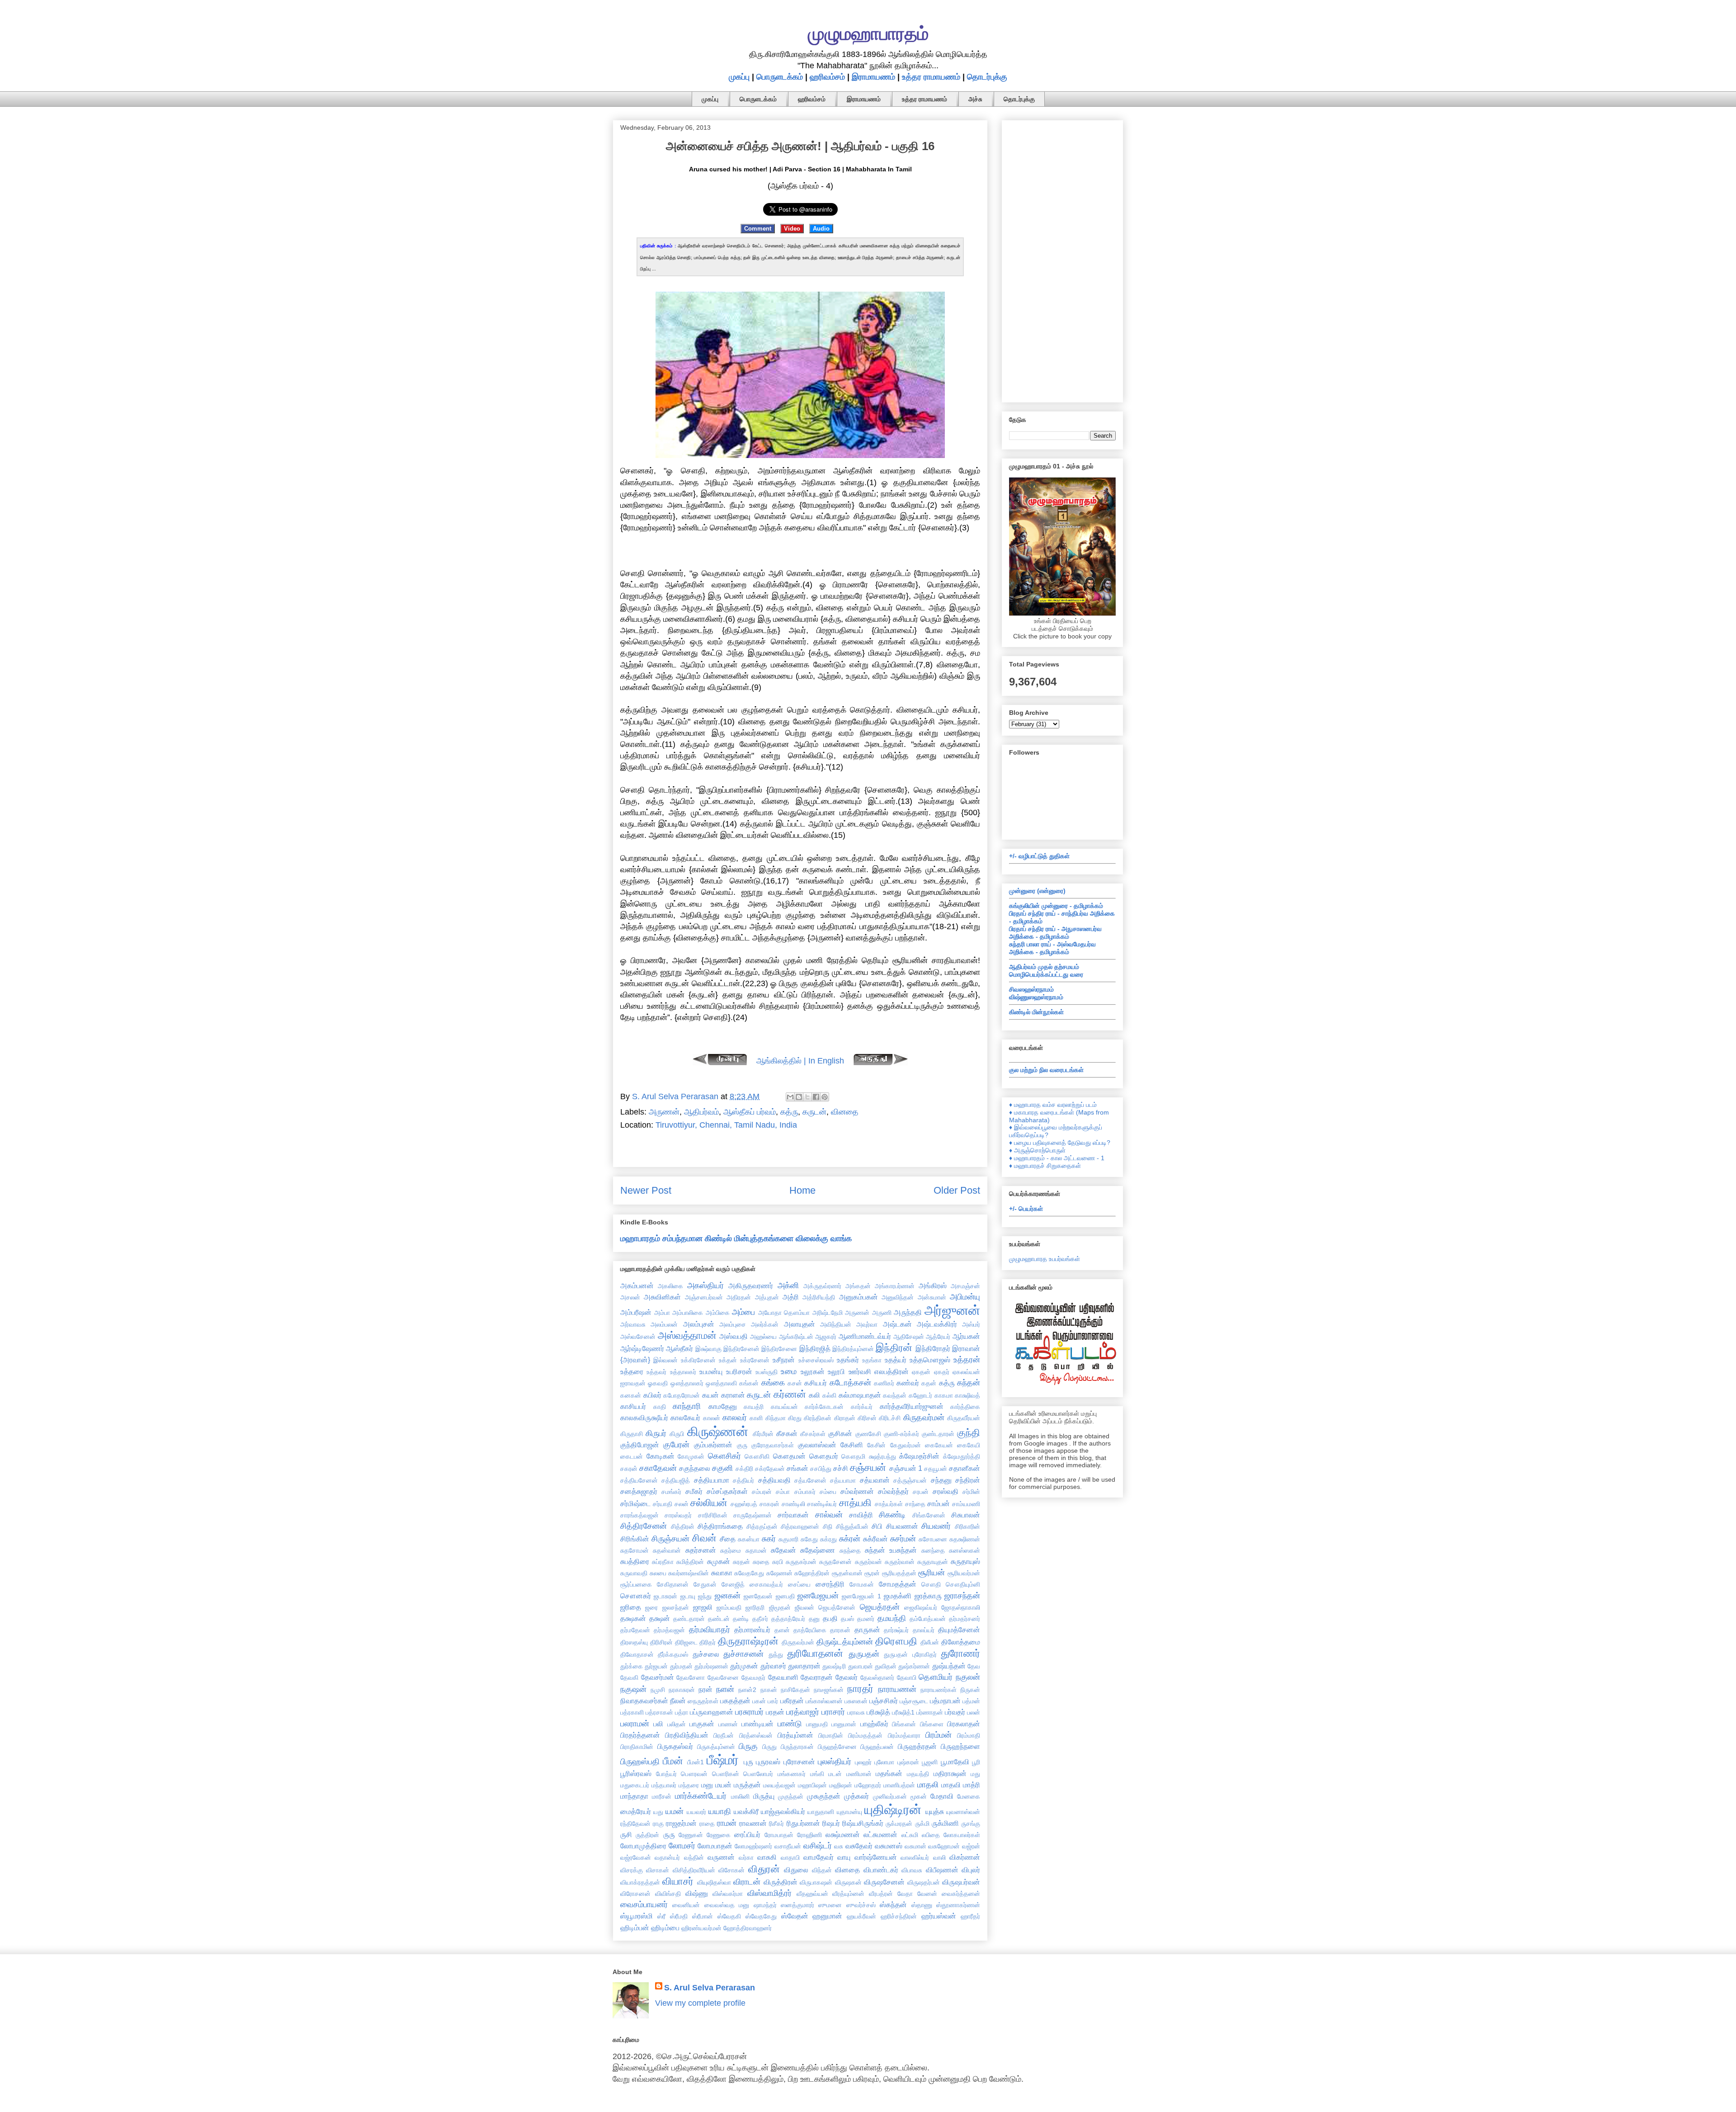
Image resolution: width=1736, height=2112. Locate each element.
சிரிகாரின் (967, 1526)
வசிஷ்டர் (818, 1846)
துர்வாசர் (773, 1666)
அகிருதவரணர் (751, 1285)
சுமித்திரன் (690, 1562)
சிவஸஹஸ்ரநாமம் (1031, 989)
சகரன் (629, 1469)
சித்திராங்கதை (720, 1526)
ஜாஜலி (703, 1607)
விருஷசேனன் (884, 1882)
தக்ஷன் (660, 1618)
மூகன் (919, 1796)
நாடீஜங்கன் (829, 1690)
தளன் (782, 1630)
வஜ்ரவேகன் (636, 1857)
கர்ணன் (790, 1394)
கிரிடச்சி (890, 1418)
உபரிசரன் (739, 1371)
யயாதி (720, 1811)
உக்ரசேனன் (755, 1360)
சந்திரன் (968, 1480)
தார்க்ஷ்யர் (896, 1630)
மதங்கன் (889, 1773)
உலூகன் (813, 1371)
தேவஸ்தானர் (877, 1677)
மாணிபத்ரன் (899, 1785)
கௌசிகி (757, 1456)
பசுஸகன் (856, 1701)
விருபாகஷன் (816, 1882)
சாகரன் (769, 1504)
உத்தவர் (656, 1372)
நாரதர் (860, 1689)
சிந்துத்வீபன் (852, 1526)
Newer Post (646, 1190)
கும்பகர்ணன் (713, 1445)
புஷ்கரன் (908, 1762)
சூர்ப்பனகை (636, 1584)
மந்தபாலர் (664, 1785)
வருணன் (721, 1857)
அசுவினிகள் (662, 1297)
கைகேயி (969, 1445)
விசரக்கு (632, 1870)
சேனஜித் (733, 1584)
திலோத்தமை (961, 1642)
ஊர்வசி (860, 1371)
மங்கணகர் (792, 1774)
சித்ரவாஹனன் (800, 1526)
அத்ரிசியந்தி (819, 1297)
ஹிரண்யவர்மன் (701, 1928)
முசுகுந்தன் (824, 1796)
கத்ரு (789, 1112)
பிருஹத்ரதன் (917, 1746)
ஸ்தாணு (922, 1905)
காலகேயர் (685, 1417)
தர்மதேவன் (635, 1630)
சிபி (877, 1526)
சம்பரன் (762, 1492)
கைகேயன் (939, 1445)
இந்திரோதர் (933, 1348)
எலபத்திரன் (892, 1371)
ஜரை (651, 1607)
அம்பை (743, 1312)
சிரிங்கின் (635, 1539)
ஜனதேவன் (758, 1596)
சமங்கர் (671, 1492)
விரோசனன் (635, 1894)
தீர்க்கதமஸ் (673, 1654)
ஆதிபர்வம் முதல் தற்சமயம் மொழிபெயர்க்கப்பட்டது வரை (1046, 971)
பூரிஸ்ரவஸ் (636, 1773)
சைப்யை (799, 1584)
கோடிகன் (660, 1456)
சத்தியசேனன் (639, 1480)
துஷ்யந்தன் (949, 1666)
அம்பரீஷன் (636, 1312)
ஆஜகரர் (826, 1337)
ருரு (669, 1834)
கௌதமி (853, 1456)
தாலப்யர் (924, 1630)
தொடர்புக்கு (987, 77)
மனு (707, 1785)
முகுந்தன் (791, 1796)
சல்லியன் (709, 1503)
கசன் (795, 1383)
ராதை (707, 1824)
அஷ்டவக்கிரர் (937, 1324)
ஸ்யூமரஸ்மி (637, 1916)
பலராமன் (635, 1724)
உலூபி (836, 1371)
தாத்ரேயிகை (810, 1630)
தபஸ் (847, 1619)
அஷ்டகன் (897, 1324)
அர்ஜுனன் (952, 1310)
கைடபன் (632, 1456)
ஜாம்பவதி (729, 1607)
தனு (814, 1619)
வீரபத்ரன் (881, 1894)
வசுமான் (915, 1846)
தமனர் (866, 1619)
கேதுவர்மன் (906, 1445)
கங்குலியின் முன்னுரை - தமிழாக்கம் (1056, 906)
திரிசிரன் (661, 1642)
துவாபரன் (861, 1666)
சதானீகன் (965, 1468)
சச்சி (841, 1468)
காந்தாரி (687, 1406)
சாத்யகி (855, 1503)
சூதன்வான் (847, 1573)
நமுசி (658, 1690)
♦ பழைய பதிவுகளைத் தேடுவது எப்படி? (1060, 1143)
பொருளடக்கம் (780, 77)
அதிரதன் (739, 1297)
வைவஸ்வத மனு (727, 1905)
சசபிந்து (821, 1469)
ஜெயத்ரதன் (880, 1607)
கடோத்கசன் (850, 1383)
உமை (789, 1371)
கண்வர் (908, 1383)
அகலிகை (670, 1286)
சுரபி (778, 1562)
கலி (814, 1395)
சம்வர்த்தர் (893, 1491)
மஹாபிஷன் (812, 1785)
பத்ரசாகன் (659, 1712)
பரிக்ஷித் (878, 1712)
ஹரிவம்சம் (827, 77)
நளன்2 (747, 1690)
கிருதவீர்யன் (964, 1418)
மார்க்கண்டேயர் (701, 1796)
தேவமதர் (753, 1677)
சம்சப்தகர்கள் (727, 1491)
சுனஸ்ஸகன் (965, 1550)
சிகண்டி (892, 1515)
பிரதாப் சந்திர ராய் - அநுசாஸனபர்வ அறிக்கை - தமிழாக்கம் (1055, 933)
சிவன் (704, 1538)
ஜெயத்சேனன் (837, 1607)
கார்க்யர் (862, 1407)
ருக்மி (922, 1824)
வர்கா (746, 1857)
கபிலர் (652, 1395)
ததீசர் (760, 1619)
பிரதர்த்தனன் (640, 1735)
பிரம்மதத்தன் (865, 1735)
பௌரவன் (694, 1774)
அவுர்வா (867, 1324)
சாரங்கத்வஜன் (639, 1515)
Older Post (957, 1190)
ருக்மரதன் (899, 1824)
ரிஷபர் (831, 1823)
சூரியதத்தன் (899, 1573)
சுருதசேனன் (835, 1562)
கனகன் (631, 1395)
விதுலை (796, 1870)
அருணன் (664, 1112)
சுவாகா (722, 1573)
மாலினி (740, 1796)
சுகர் (769, 1539)
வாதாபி (790, 1857)
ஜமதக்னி (898, 1596)
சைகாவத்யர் (766, 1584)
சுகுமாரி (788, 1539)
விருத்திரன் (781, 1882)
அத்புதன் (767, 1297)
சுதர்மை (731, 1550)
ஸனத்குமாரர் (797, 1905)
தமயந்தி (892, 1618)
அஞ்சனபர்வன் (704, 1297)
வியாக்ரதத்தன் (640, 1882)
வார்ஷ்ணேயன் (876, 1857)
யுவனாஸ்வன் (963, 1812)
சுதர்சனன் (701, 1550)
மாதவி (951, 1785)
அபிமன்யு (965, 1297)
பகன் (759, 1701)
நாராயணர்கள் (939, 1690)
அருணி (882, 1313)
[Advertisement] (1062, 260)
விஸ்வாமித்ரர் (769, 1893)
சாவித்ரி (861, 1515)
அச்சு (975, 99)
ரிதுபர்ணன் (803, 1823)
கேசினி (852, 1445)
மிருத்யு (764, 1796)
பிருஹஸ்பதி (640, 1762)
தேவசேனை (723, 1677)
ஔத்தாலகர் (687, 1383)
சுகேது (809, 1539)
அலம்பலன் (664, 1324)
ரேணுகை (719, 1835)
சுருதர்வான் (900, 1562)
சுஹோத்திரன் (812, 1573)
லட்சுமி (910, 1835)
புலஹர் (863, 1762)
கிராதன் (845, 1418)
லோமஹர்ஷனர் (753, 1846)
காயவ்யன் (784, 1407)
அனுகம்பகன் (859, 1297)
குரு (742, 1445)
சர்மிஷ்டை (635, 1503)
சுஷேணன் (779, 1573)
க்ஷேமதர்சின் (919, 1456)
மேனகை (969, 1796)
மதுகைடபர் (635, 1785)
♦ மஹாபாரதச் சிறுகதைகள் (1045, 1166)
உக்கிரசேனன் (698, 1360)
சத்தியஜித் (676, 1480)
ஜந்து (705, 1596)
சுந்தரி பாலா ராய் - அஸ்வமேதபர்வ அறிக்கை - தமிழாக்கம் (1052, 948)
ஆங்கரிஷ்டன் (796, 1337)
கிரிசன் (867, 1418)
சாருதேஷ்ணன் (752, 1515)
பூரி (976, 1762)
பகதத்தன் (735, 1701)
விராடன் (747, 1882)
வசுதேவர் (859, 1846)
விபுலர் (971, 1870)
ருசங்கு (971, 1824)
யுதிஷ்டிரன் (893, 1810)
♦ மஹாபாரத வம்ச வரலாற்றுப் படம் (1053, 1105)
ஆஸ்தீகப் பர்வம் (750, 1112)
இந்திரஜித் (815, 1348)
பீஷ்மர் (723, 1760)
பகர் (773, 1701)
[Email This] (790, 1097)
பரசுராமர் (749, 1712)
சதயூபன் (936, 1469)
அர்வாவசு (633, 1324)
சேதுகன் (705, 1584)
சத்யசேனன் (810, 1480)
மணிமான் (859, 1774)
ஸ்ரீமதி (679, 1916)
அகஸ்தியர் (705, 1285)
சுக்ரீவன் (875, 1539)
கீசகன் (787, 1433)
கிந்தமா (776, 1418)
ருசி (626, 1834)
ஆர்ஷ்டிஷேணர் (642, 1348)
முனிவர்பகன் (890, 1796)
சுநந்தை (850, 1550)
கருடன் (814, 1112)
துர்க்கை (632, 1666)
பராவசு (856, 1712)
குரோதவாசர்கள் (773, 1445)
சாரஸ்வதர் (678, 1515)
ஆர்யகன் (966, 1336)
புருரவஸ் (768, 1762)
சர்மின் (971, 1492)
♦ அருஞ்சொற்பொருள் (1037, 1150)
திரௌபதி (896, 1641)
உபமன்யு (711, 1371)
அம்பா (662, 1313)
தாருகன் (867, 1630)
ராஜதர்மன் (681, 1823)
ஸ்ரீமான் (703, 1916)
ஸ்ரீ (661, 1916)
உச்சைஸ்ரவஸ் (816, 1360)
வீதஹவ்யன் (812, 1894)
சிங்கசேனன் (929, 1515)
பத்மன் (971, 1701)
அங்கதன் (858, 1286)
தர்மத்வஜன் (669, 1630)
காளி (756, 1418)
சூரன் (872, 1573)
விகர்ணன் (965, 1857)
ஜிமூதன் (780, 1607)
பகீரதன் (792, 1701)
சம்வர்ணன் (857, 1491)
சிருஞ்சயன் (670, 1539)
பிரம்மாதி (969, 1735)
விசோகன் (731, 1870)
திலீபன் (930, 1642)
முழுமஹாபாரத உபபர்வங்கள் (1045, 1259)
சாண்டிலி (793, 1504)
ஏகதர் (942, 1372)
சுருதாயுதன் (933, 1562)
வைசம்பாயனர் (644, 1904)
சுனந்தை (933, 1550)
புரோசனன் (799, 1762)
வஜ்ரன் (971, 1846)
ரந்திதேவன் (635, 1824)
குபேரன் (676, 1445)
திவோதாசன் (637, 1654)
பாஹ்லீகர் (874, 1724)
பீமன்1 (696, 1762)
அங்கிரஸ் (933, 1285)
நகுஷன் (633, 1689)
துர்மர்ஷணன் (711, 1666)
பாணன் (728, 1724)
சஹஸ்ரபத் (744, 1504)
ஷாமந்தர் (765, 1905)
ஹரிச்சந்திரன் (899, 1916)
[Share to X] (807, 1097)
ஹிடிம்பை (665, 1928)
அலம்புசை (733, 1324)
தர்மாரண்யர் (752, 1630)
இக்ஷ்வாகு (708, 1349)
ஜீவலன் (804, 1607)
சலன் (682, 1504)
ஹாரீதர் (970, 1916)
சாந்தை (915, 1504)
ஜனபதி (785, 1596)
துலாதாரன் (804, 1666)
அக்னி (788, 1285)
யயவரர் (696, 1812)
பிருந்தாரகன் (797, 1747)
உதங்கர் (848, 1360)
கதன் (929, 1383)
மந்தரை (689, 1785)
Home (802, 1190)
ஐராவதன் (633, 1383)
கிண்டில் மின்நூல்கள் (1036, 1012)
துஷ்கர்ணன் (914, 1666)
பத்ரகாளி (632, 1712)
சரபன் (921, 1492)
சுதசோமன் (634, 1550)
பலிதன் (677, 1724)
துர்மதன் (681, 1666)
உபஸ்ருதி (767, 1372)
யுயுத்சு (935, 1811)
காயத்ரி (754, 1407)
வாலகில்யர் (915, 1857)
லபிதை (931, 1835)
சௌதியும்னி (963, 1584)
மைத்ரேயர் (636, 1811)
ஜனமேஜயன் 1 (861, 1596)
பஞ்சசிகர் (884, 1701)
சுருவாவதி (634, 1573)
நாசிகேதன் (795, 1690)
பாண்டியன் (757, 1724)
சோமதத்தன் (898, 1584)
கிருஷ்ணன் (718, 1432)
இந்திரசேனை (779, 1349)
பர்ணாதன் (930, 1712)
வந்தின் (694, 1857)
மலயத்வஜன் (779, 1785)
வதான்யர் (667, 1857)
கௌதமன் (789, 1456)
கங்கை (773, 1383)
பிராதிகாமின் (637, 1747)
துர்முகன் (744, 1666)
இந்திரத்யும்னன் (853, 1349)
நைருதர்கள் (703, 1701)
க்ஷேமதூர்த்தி (962, 1456)
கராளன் (733, 1395)
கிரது (795, 1418)
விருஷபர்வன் (961, 1882)
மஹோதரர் (868, 1785)
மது (975, 1774)
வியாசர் (678, 1881)
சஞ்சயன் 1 (906, 1468)
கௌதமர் (824, 1456)
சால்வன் (829, 1515)
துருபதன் (864, 1654)
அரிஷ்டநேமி (828, 1313)
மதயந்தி (918, 1774)
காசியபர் (633, 1406)
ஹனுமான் (827, 1916)
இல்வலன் (665, 1360)
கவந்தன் (895, 1395)
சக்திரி (744, 1469)
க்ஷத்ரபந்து (882, 1456)
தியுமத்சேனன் (959, 1630)
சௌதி (931, 1584)
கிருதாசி (632, 1434)
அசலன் (630, 1297)
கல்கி (829, 1395)
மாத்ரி (972, 1785)
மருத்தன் (747, 1785)
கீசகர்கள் (813, 1434)
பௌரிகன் (726, 1774)
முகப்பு (739, 77)
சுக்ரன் (850, 1539)
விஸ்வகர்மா (728, 1894)
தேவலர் (847, 1677)
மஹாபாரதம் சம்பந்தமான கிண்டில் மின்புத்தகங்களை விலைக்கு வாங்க (736, 1238)
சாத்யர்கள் (889, 1504)
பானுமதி (817, 1724)
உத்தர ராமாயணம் (931, 77)
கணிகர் (884, 1383)
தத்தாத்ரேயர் (788, 1619)
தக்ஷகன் (633, 1618)
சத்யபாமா (843, 1480)
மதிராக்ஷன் (950, 1773)
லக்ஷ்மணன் (843, 1834)
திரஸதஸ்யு (634, 1642)
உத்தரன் (967, 1360)
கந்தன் (969, 1383)
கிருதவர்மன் (924, 1417)
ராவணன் (753, 1823)
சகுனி (722, 1468)
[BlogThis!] (799, 1097)
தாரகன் (840, 1630)
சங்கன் (797, 1468)
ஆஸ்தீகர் (679, 1348)
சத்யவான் (875, 1480)
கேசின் (876, 1445)
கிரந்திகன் (818, 1418)
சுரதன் (741, 1562)
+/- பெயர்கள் (1026, 1209)
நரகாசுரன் (682, 1690)
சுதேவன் (783, 1550)
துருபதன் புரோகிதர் (910, 1654)
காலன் (712, 1418)
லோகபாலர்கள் (962, 1835)
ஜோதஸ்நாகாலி (961, 1607)
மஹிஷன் (841, 1785)
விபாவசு (912, 1870)
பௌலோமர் (758, 1774)
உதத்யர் (896, 1360)
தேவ (974, 1666)
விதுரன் (764, 1869)
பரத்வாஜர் (803, 1712)
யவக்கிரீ (746, 1811)
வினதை (845, 1112)
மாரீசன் (662, 1796)
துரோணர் (960, 1653)
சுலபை (658, 1573)
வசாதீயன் (788, 1846)
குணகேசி (868, 1434)
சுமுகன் (719, 1561)
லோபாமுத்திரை (643, 1846)
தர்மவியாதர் (710, 1630)
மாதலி (928, 1785)
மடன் (835, 1774)
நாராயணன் (897, 1689)
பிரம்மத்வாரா (904, 1735)
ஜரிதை (631, 1607)
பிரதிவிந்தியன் (687, 1735)
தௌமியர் (936, 1677)
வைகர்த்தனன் (961, 1894)
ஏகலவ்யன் (966, 1372)
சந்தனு (941, 1480)
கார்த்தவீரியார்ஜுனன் (912, 1406)
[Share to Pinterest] (825, 1097)
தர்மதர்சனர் (965, 1619)
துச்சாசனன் (743, 1654)
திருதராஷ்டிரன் (748, 1641)
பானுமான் (844, 1724)
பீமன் (673, 1761)
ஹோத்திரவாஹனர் (748, 1928)
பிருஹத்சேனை (837, 1747)
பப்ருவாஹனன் (712, 1712)
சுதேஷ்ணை (818, 1550)
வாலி (939, 1857)
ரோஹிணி (809, 1835)
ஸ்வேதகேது (761, 1916)
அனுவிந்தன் (898, 1297)
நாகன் (769, 1690)
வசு (839, 1846)
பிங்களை (932, 1724)
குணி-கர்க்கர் (901, 1434)
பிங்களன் (904, 1724)
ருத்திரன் (647, 1835)
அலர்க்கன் (765, 1324)
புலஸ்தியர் (835, 1762)
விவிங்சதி (668, 1894)
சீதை (728, 1539)
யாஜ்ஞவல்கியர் (783, 1811)
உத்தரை (632, 1371)
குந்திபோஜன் (640, 1445)
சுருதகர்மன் (801, 1562)
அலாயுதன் (800, 1324)
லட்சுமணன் (880, 1834)
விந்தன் (822, 1870)
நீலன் (678, 1701)
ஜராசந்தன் (962, 1596)
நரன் (705, 1689)
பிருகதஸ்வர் (675, 1746)
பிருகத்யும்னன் (716, 1747)
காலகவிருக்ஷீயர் (644, 1417)
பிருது (769, 1747)
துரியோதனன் (815, 1653)
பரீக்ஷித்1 (903, 1712)
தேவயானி (783, 1677)
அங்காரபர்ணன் (895, 1286)
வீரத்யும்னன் (848, 1894)
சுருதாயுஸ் (965, 1561)
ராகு (658, 1824)
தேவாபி (907, 1677)
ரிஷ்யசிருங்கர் (863, 1823)
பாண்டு (790, 1724)
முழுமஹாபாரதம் (868, 33)
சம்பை (828, 1492)
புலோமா (884, 1762)
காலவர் (735, 1417)
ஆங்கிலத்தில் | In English (800, 1061)
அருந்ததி (908, 1312)
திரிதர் (708, 1642)
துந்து (776, 1654)
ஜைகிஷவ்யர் (921, 1607)
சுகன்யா (749, 1539)
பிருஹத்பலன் (877, 1747)
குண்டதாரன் (938, 1434)
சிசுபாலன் (966, 1515)
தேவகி (629, 1677)
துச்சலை (706, 1654)
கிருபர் (656, 1433)
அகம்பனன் (637, 1285)
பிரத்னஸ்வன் (756, 1735)
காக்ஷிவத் (967, 1395)
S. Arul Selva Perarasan (710, 1988)
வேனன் (927, 1894)
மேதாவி (942, 1796)
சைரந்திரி (830, 1584)
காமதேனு (723, 1406)
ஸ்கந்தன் (893, 1904)
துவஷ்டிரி (834, 1666)
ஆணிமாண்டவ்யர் (865, 1336)
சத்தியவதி (774, 1480)
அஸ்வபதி (734, 1336)
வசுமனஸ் (889, 1846)
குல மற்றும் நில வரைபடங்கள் (1046, 1070)
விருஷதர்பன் (924, 1882)
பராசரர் (833, 1712)
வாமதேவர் (818, 1857)
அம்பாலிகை (688, 1313)
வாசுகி (767, 1857)
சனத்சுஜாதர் (639, 1491)
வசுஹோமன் (944, 1846)
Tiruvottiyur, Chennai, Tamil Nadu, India (726, 1125)
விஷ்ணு (697, 1893)
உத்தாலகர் (683, 1372)
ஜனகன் (728, 1596)
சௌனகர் (636, 1596)
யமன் (675, 1811)
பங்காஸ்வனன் (824, 1701)
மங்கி (817, 1774)
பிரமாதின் (831, 1735)
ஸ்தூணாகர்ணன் (958, 1905)
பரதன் (775, 1712)
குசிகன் (840, 1433)
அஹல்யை (763, 1337)
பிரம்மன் (939, 1735)
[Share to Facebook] (816, 1097)
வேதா (905, 1894)
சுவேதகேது (749, 1573)
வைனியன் (686, 1905)
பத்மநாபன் (945, 1701)
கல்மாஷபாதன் (860, 1395)
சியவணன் (902, 1526)
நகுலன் (968, 1677)
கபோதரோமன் (682, 1395)
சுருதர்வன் (868, 1562)
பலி (658, 1724)
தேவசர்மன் (658, 1677)
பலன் (974, 1712)
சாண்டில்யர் (822, 1504)
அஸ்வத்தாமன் (687, 1335)
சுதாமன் (756, 1550)
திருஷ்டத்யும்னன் (845, 1642)
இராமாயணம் (873, 77)
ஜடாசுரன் (665, 1596)
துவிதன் (886, 1666)
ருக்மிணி (945, 1823)
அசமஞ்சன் (965, 1286)
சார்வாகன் (793, 1515)
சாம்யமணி (966, 1504)
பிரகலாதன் (964, 1724)
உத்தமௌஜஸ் (930, 1360)
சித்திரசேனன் (644, 1526)
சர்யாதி (663, 1504)
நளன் (725, 1689)
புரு (748, 1762)
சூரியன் (932, 1573)
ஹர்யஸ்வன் (939, 1916)
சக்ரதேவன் (770, 1469)
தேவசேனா (691, 1677)
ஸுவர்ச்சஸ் (861, 1905)
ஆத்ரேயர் (938, 1337)
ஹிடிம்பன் (635, 1928)
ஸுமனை (830, 1905)
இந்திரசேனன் (741, 1349)
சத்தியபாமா (712, 1480)
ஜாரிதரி (755, 1607)
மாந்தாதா (634, 1796)
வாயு (844, 1857)
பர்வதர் (955, 1712)
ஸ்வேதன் (795, 1916)
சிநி (828, 1526)
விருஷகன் (848, 1882)
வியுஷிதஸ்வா (714, 1882)
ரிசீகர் (776, 1824)
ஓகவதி (658, 1383)
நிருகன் (970, 1690)
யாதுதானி (821, 1812)
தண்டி (741, 1619)
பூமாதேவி (955, 1762)
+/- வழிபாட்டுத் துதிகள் (1039, 856)
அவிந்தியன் (836, 1324)
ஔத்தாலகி (721, 1383)
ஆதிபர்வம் (701, 1112)
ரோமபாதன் (779, 1835)
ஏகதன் (921, 1372)
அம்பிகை (718, 1313)
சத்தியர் (743, 1480)
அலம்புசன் (699, 1324)
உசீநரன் (784, 1360)
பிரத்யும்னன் (795, 1735)
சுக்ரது (828, 1539)
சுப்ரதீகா (663, 1562)
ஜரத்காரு (928, 1596)
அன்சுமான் (932, 1297)
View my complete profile (700, 2003)
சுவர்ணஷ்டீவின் (689, 1573)
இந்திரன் (894, 1348)
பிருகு (748, 1746)
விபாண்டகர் (881, 1870)
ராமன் (727, 1823)
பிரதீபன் (724, 1735)
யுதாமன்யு (849, 1812)
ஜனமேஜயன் (818, 1596)
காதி (660, 1407)
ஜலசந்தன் (676, 1607)
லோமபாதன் (715, 1846)
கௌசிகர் (724, 1456)
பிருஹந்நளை (960, 1746)
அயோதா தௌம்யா (784, 1313)
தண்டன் (719, 1619)
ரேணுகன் (691, 1835)
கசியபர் (816, 1383)
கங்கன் (749, 1383)
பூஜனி (930, 1762)
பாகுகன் (702, 1724)
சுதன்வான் (667, 1550)
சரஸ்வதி (946, 1491)
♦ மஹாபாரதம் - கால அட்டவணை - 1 (1057, 1158)
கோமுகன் (691, 1456)
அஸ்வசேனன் (638, 1337)
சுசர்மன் (903, 1539)
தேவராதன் (817, 1677)
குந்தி (969, 1433)
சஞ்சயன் (868, 1467)
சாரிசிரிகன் (713, 1515)
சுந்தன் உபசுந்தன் (891, 1550)
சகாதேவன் (658, 1468)
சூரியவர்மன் (964, 1573)
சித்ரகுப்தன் (762, 1526)
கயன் (710, 1395)
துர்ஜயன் (656, 1666)
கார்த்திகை (965, 1407)
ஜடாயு (688, 1596)
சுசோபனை (933, 1539)
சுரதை (761, 1562)
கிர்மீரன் (763, 1434)
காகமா (944, 1395)
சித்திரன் (683, 1526)
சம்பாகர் (805, 1492)
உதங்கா (872, 1360)
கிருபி (677, 1434)
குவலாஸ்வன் (817, 1445)
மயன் (723, 1785)
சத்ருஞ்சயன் (910, 1480)
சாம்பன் (939, 1503)
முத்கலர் (856, 1796)
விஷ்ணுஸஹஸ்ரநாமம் (1036, 997)
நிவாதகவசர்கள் (644, 1701)
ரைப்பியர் (747, 1834)
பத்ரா (682, 1712)
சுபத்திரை (635, 1561)
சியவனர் (936, 1526)
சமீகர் (694, 1491)
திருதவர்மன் (798, 1642)
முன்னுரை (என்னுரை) (1037, 891)
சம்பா (783, 1492)
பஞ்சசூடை (914, 1701)
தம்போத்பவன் (928, 1619)
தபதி (830, 1618)
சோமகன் (862, 1584)
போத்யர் (666, 1774)
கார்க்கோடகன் (824, 1407)
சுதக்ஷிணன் (965, 1539)
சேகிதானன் (673, 1584)
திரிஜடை (686, 1642)
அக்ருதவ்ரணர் (822, 1286)
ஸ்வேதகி (729, 1916)
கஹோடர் (920, 1395)
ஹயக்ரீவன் (861, 1916)
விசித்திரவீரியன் (694, 1870)
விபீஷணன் (942, 1870)
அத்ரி (791, 1297)
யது (658, 1812)
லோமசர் (682, 1846)
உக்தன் (728, 1360)
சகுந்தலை (695, 1468)
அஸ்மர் (971, 1324)
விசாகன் (658, 1870)
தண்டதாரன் (689, 1619)
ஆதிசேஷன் (909, 1337)
